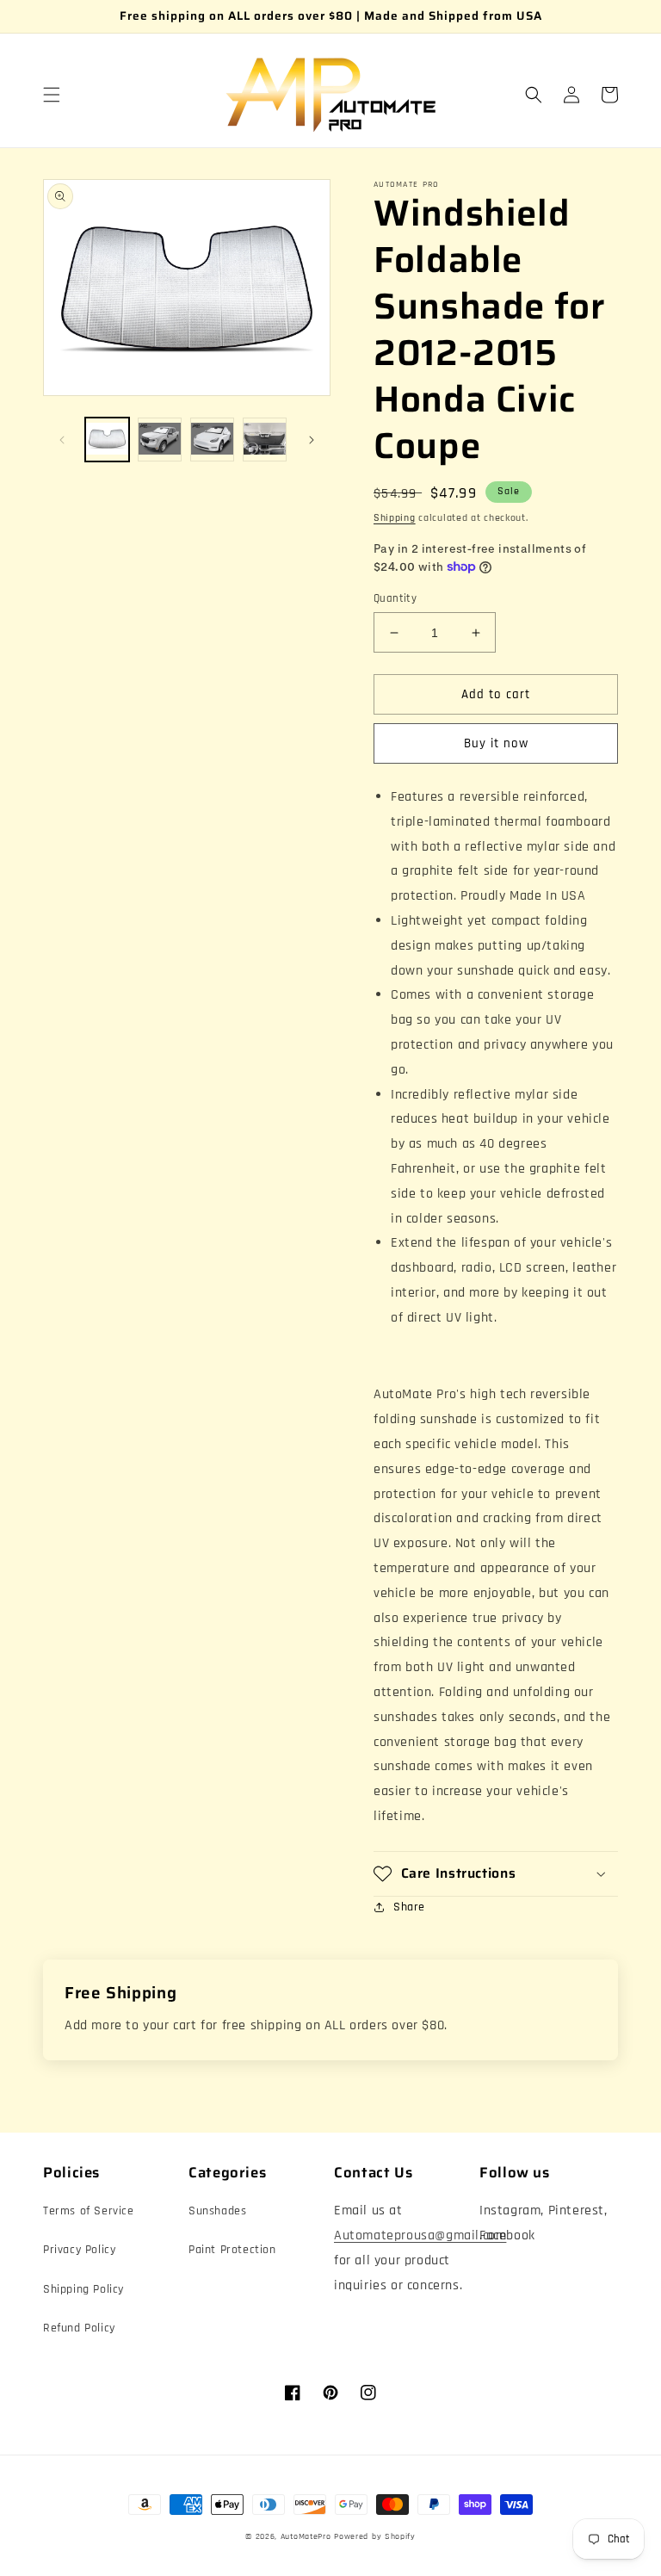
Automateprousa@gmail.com (420, 2235)
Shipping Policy (83, 2289)
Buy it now (496, 743)
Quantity (395, 598)
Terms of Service (89, 2211)
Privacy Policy (79, 2250)
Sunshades (217, 2211)
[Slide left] (62, 440)
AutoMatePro (306, 2536)
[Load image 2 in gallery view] (160, 440)
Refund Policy (79, 2328)
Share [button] (409, 1907)
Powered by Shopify (375, 2536)
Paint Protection (232, 2250)
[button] (52, 95)
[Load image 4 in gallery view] (265, 440)
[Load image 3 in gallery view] (212, 440)
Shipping (395, 518)
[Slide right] (312, 440)
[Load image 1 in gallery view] (107, 440)
